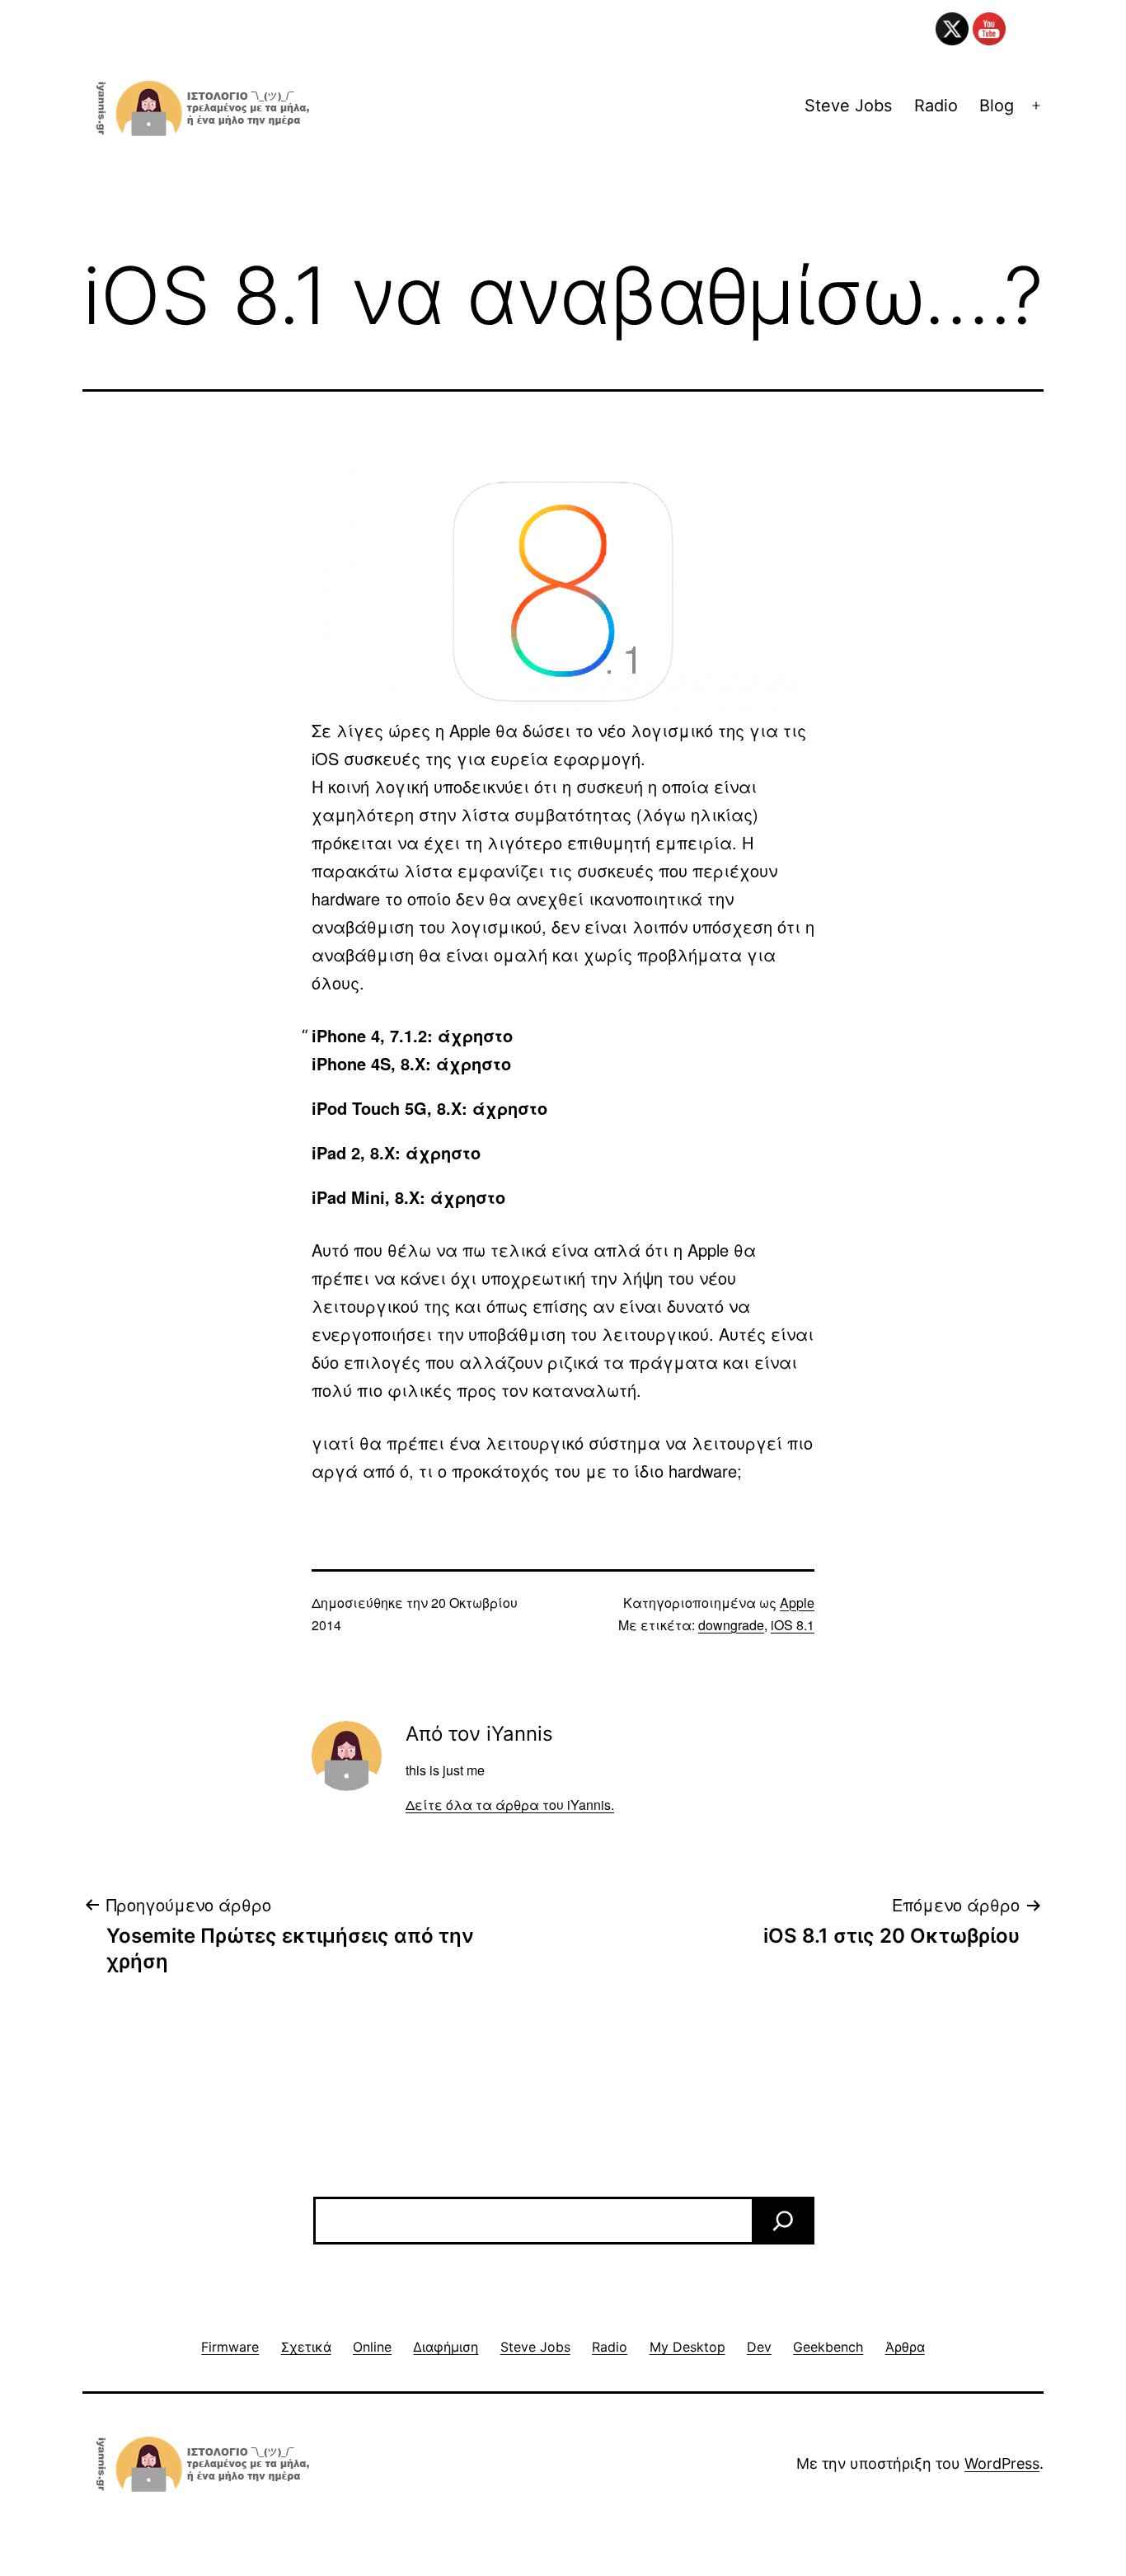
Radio (936, 106)
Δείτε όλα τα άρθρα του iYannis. (510, 1805)
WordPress (1002, 2463)
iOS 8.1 (793, 1625)
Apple (797, 1603)
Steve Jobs (848, 106)
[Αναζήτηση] (783, 2221)
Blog (997, 106)
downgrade (731, 1625)
